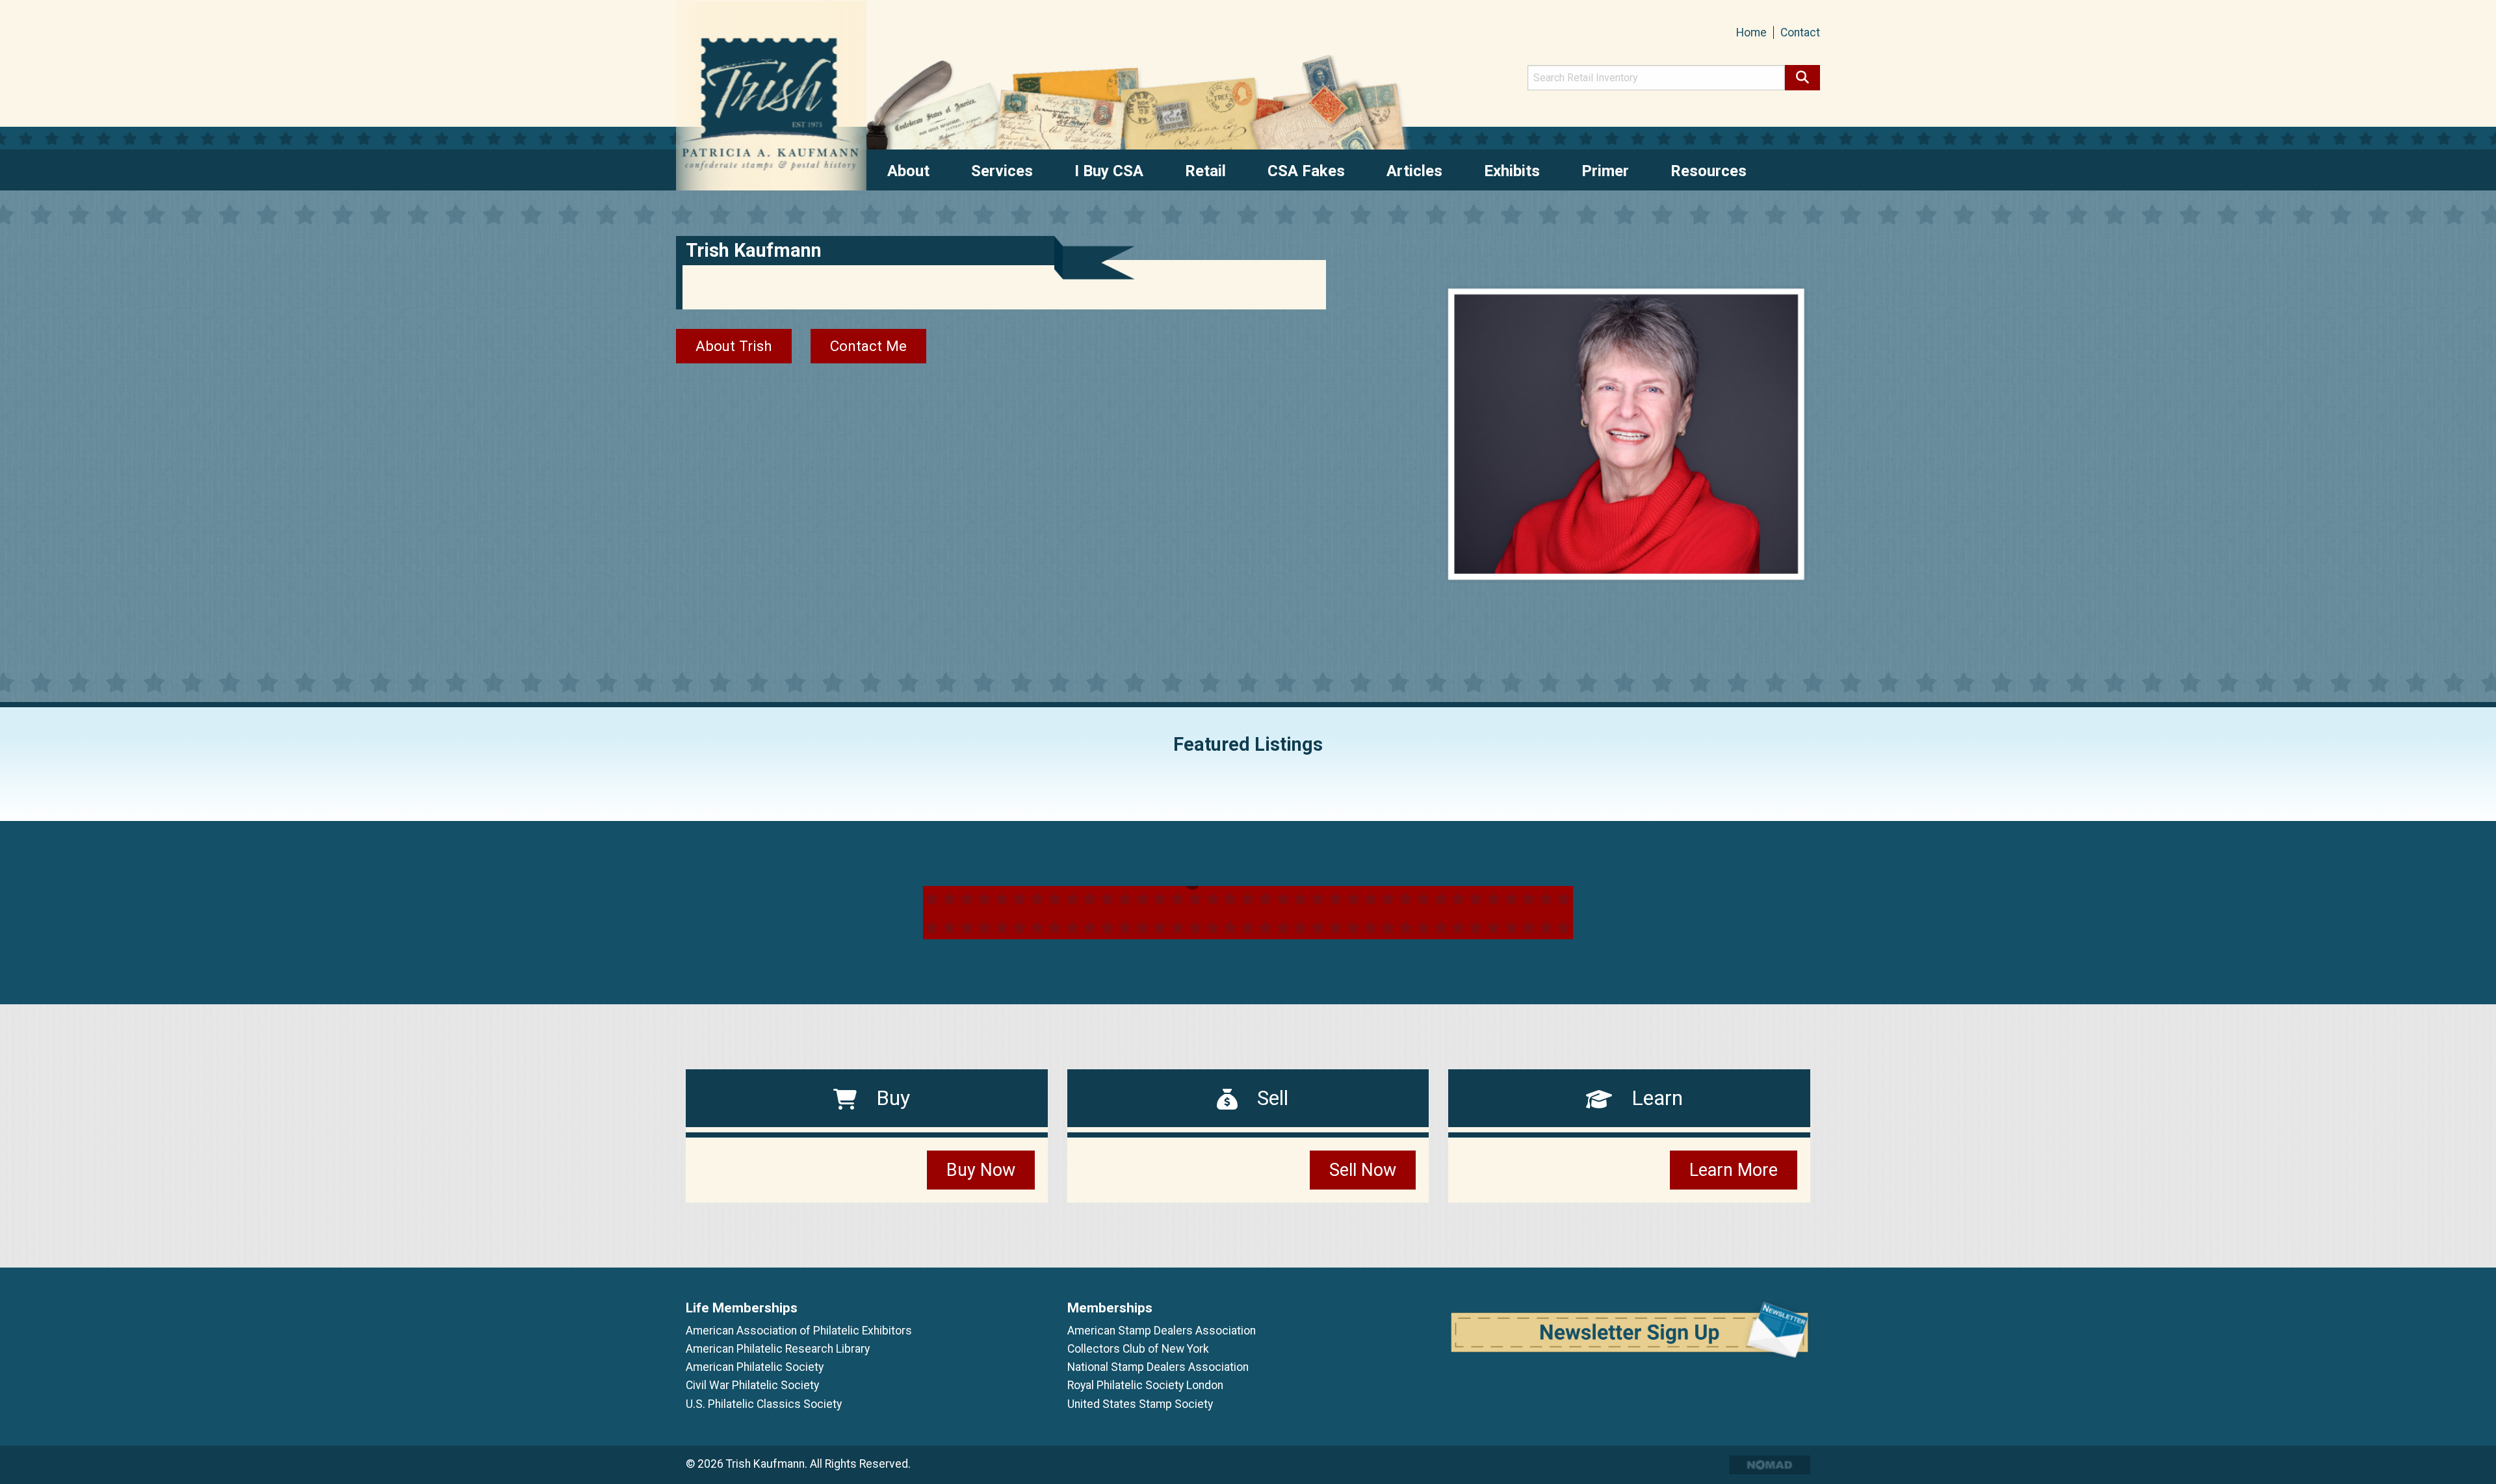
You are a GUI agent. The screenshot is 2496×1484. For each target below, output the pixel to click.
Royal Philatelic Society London (1145, 1385)
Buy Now (981, 1170)
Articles (1414, 171)
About (908, 171)
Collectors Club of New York (1138, 1349)
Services (1002, 171)
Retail (1205, 171)
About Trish (734, 346)
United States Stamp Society (1140, 1404)
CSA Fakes (1306, 171)
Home (1751, 33)
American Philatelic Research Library (778, 1349)
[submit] (1802, 78)
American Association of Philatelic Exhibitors (799, 1331)
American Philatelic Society (755, 1367)
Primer (1605, 171)
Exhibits (1512, 171)
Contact (1800, 33)
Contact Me (868, 346)
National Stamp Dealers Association (1158, 1367)
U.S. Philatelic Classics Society (764, 1404)
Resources (1709, 171)
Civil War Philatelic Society (752, 1385)
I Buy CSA (1109, 171)
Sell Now (1363, 1170)
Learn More (1734, 1170)
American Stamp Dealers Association (1162, 1331)
